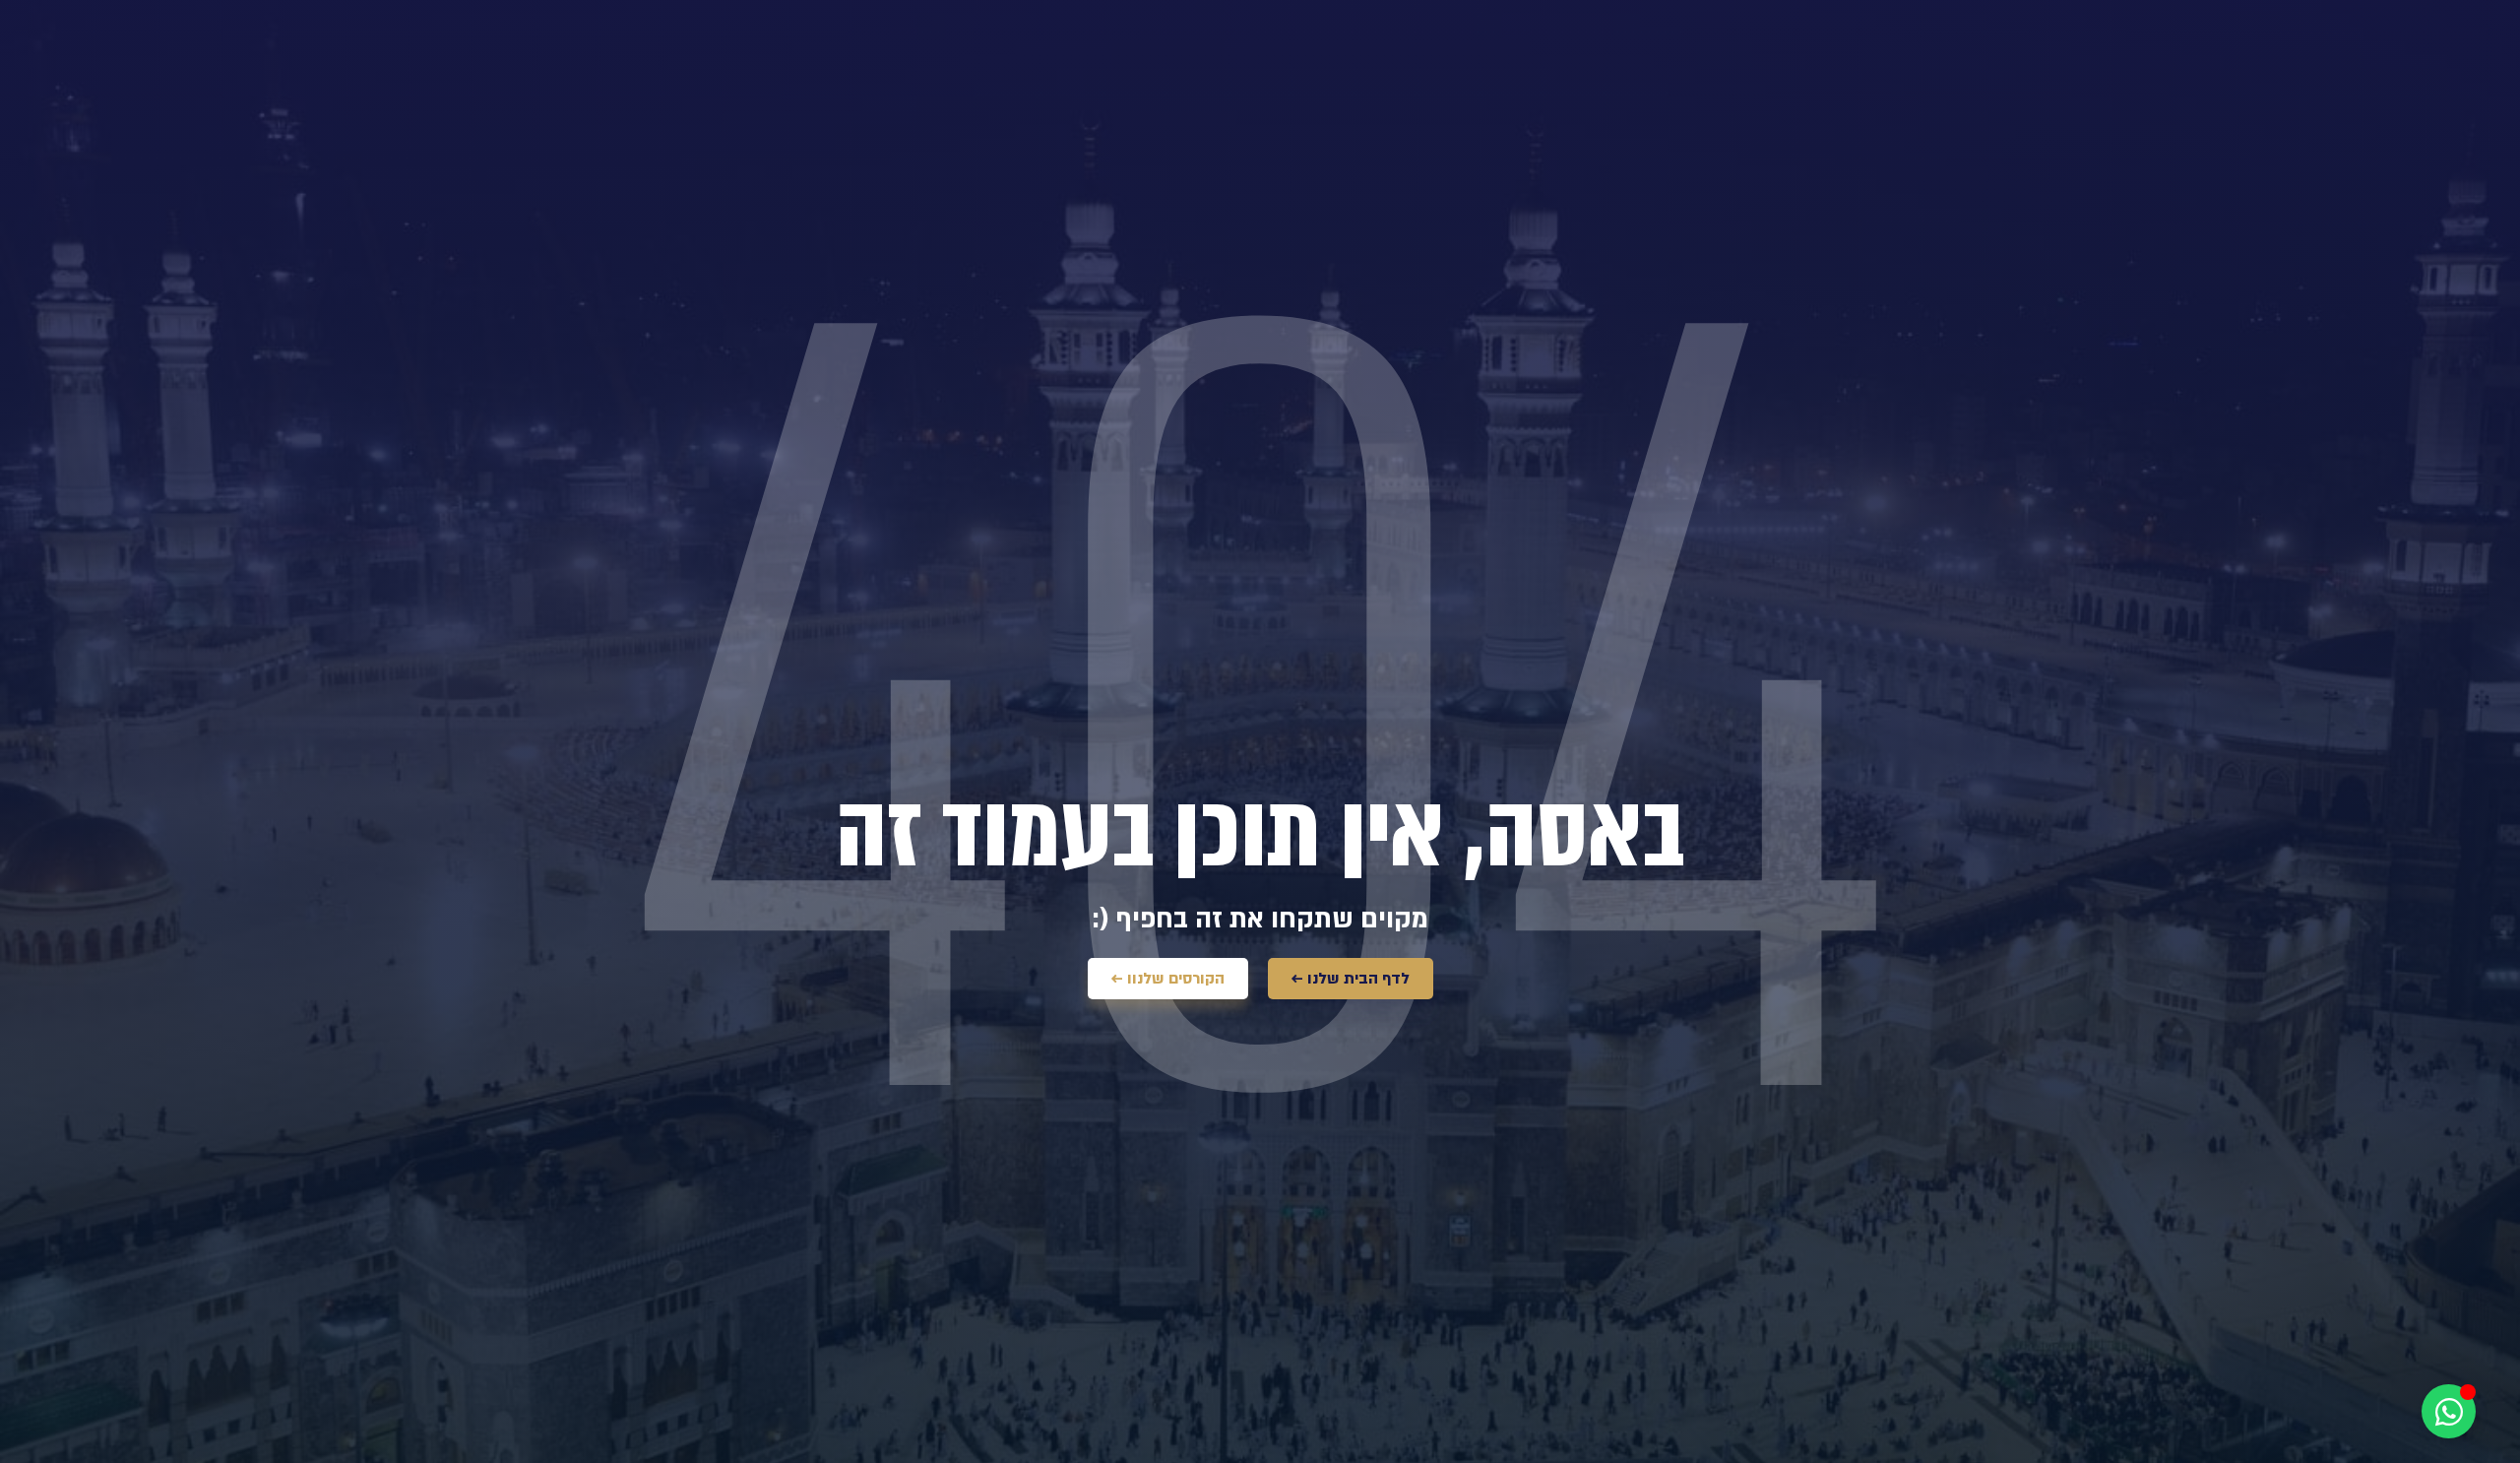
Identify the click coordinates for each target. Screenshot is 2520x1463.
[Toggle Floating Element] (2449, 1411)
